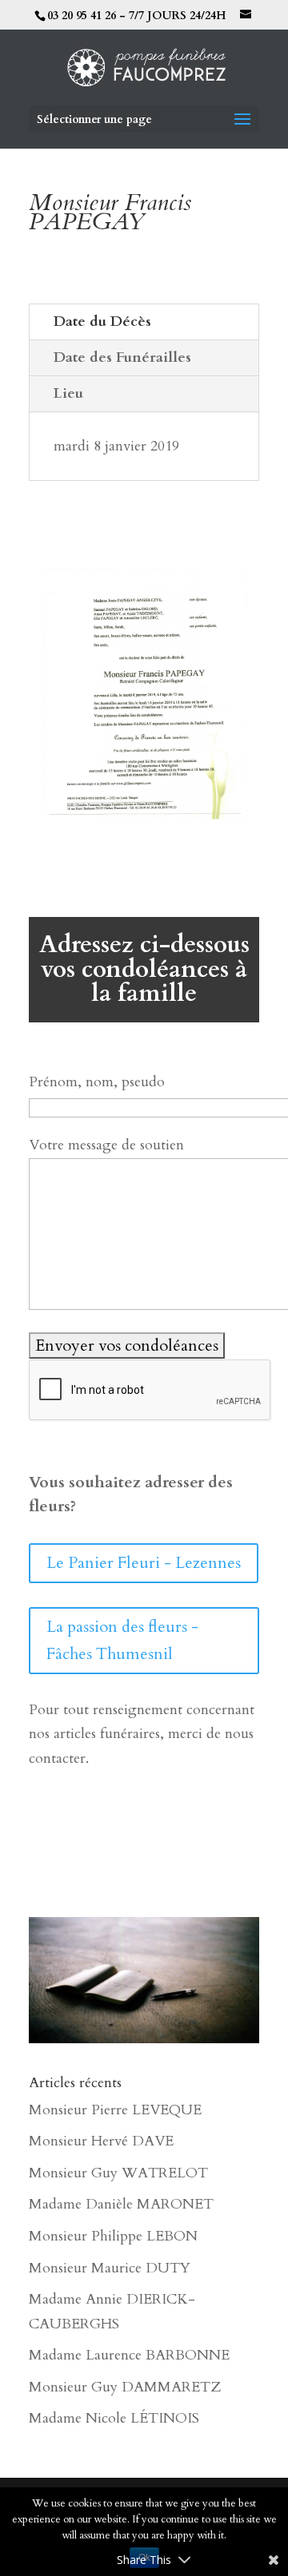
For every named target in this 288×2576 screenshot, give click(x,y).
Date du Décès (102, 322)
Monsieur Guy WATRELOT (118, 2173)
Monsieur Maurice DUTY (110, 2268)
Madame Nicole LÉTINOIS (114, 2418)
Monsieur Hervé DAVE (101, 2141)
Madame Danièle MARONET (121, 2204)
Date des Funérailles (122, 357)
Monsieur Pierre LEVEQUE (115, 2110)
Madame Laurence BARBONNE (129, 2355)
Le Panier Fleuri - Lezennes (144, 1563)
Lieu (68, 393)
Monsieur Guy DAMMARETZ (125, 2387)
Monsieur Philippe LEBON (113, 2236)
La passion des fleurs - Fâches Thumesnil (122, 1640)
